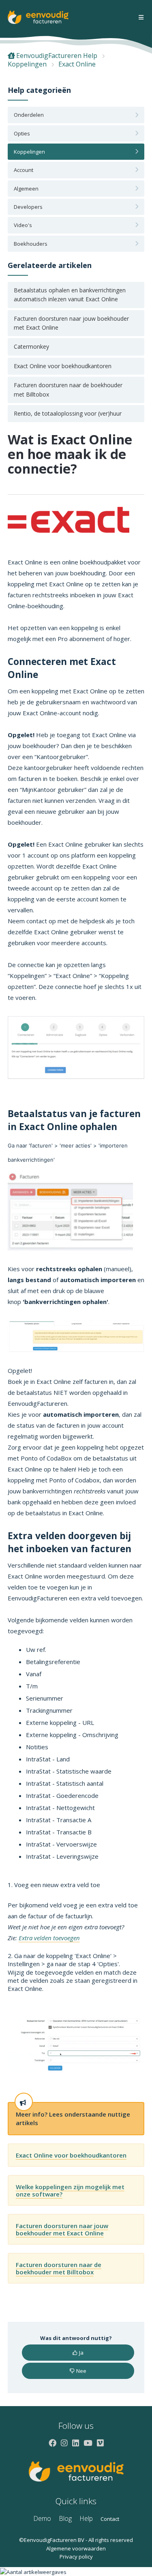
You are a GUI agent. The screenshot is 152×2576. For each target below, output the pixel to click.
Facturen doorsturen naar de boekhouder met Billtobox (68, 389)
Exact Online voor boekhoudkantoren (63, 366)
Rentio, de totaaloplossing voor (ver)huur (68, 413)
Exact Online (77, 64)
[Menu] (141, 18)
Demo (42, 2518)
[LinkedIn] (76, 2443)
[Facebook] (52, 2443)
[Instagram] (64, 2443)
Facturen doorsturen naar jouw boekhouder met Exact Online (71, 323)
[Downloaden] (61, 1326)
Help (86, 2518)
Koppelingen (27, 64)
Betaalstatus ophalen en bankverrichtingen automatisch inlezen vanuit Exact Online (70, 295)
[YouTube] (88, 2443)
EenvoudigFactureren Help (57, 56)
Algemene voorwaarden (76, 2548)
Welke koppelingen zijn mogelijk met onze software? (70, 2190)
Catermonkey (31, 346)
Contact (110, 2519)
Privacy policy (76, 2557)
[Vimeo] (100, 2443)
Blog (65, 2518)
